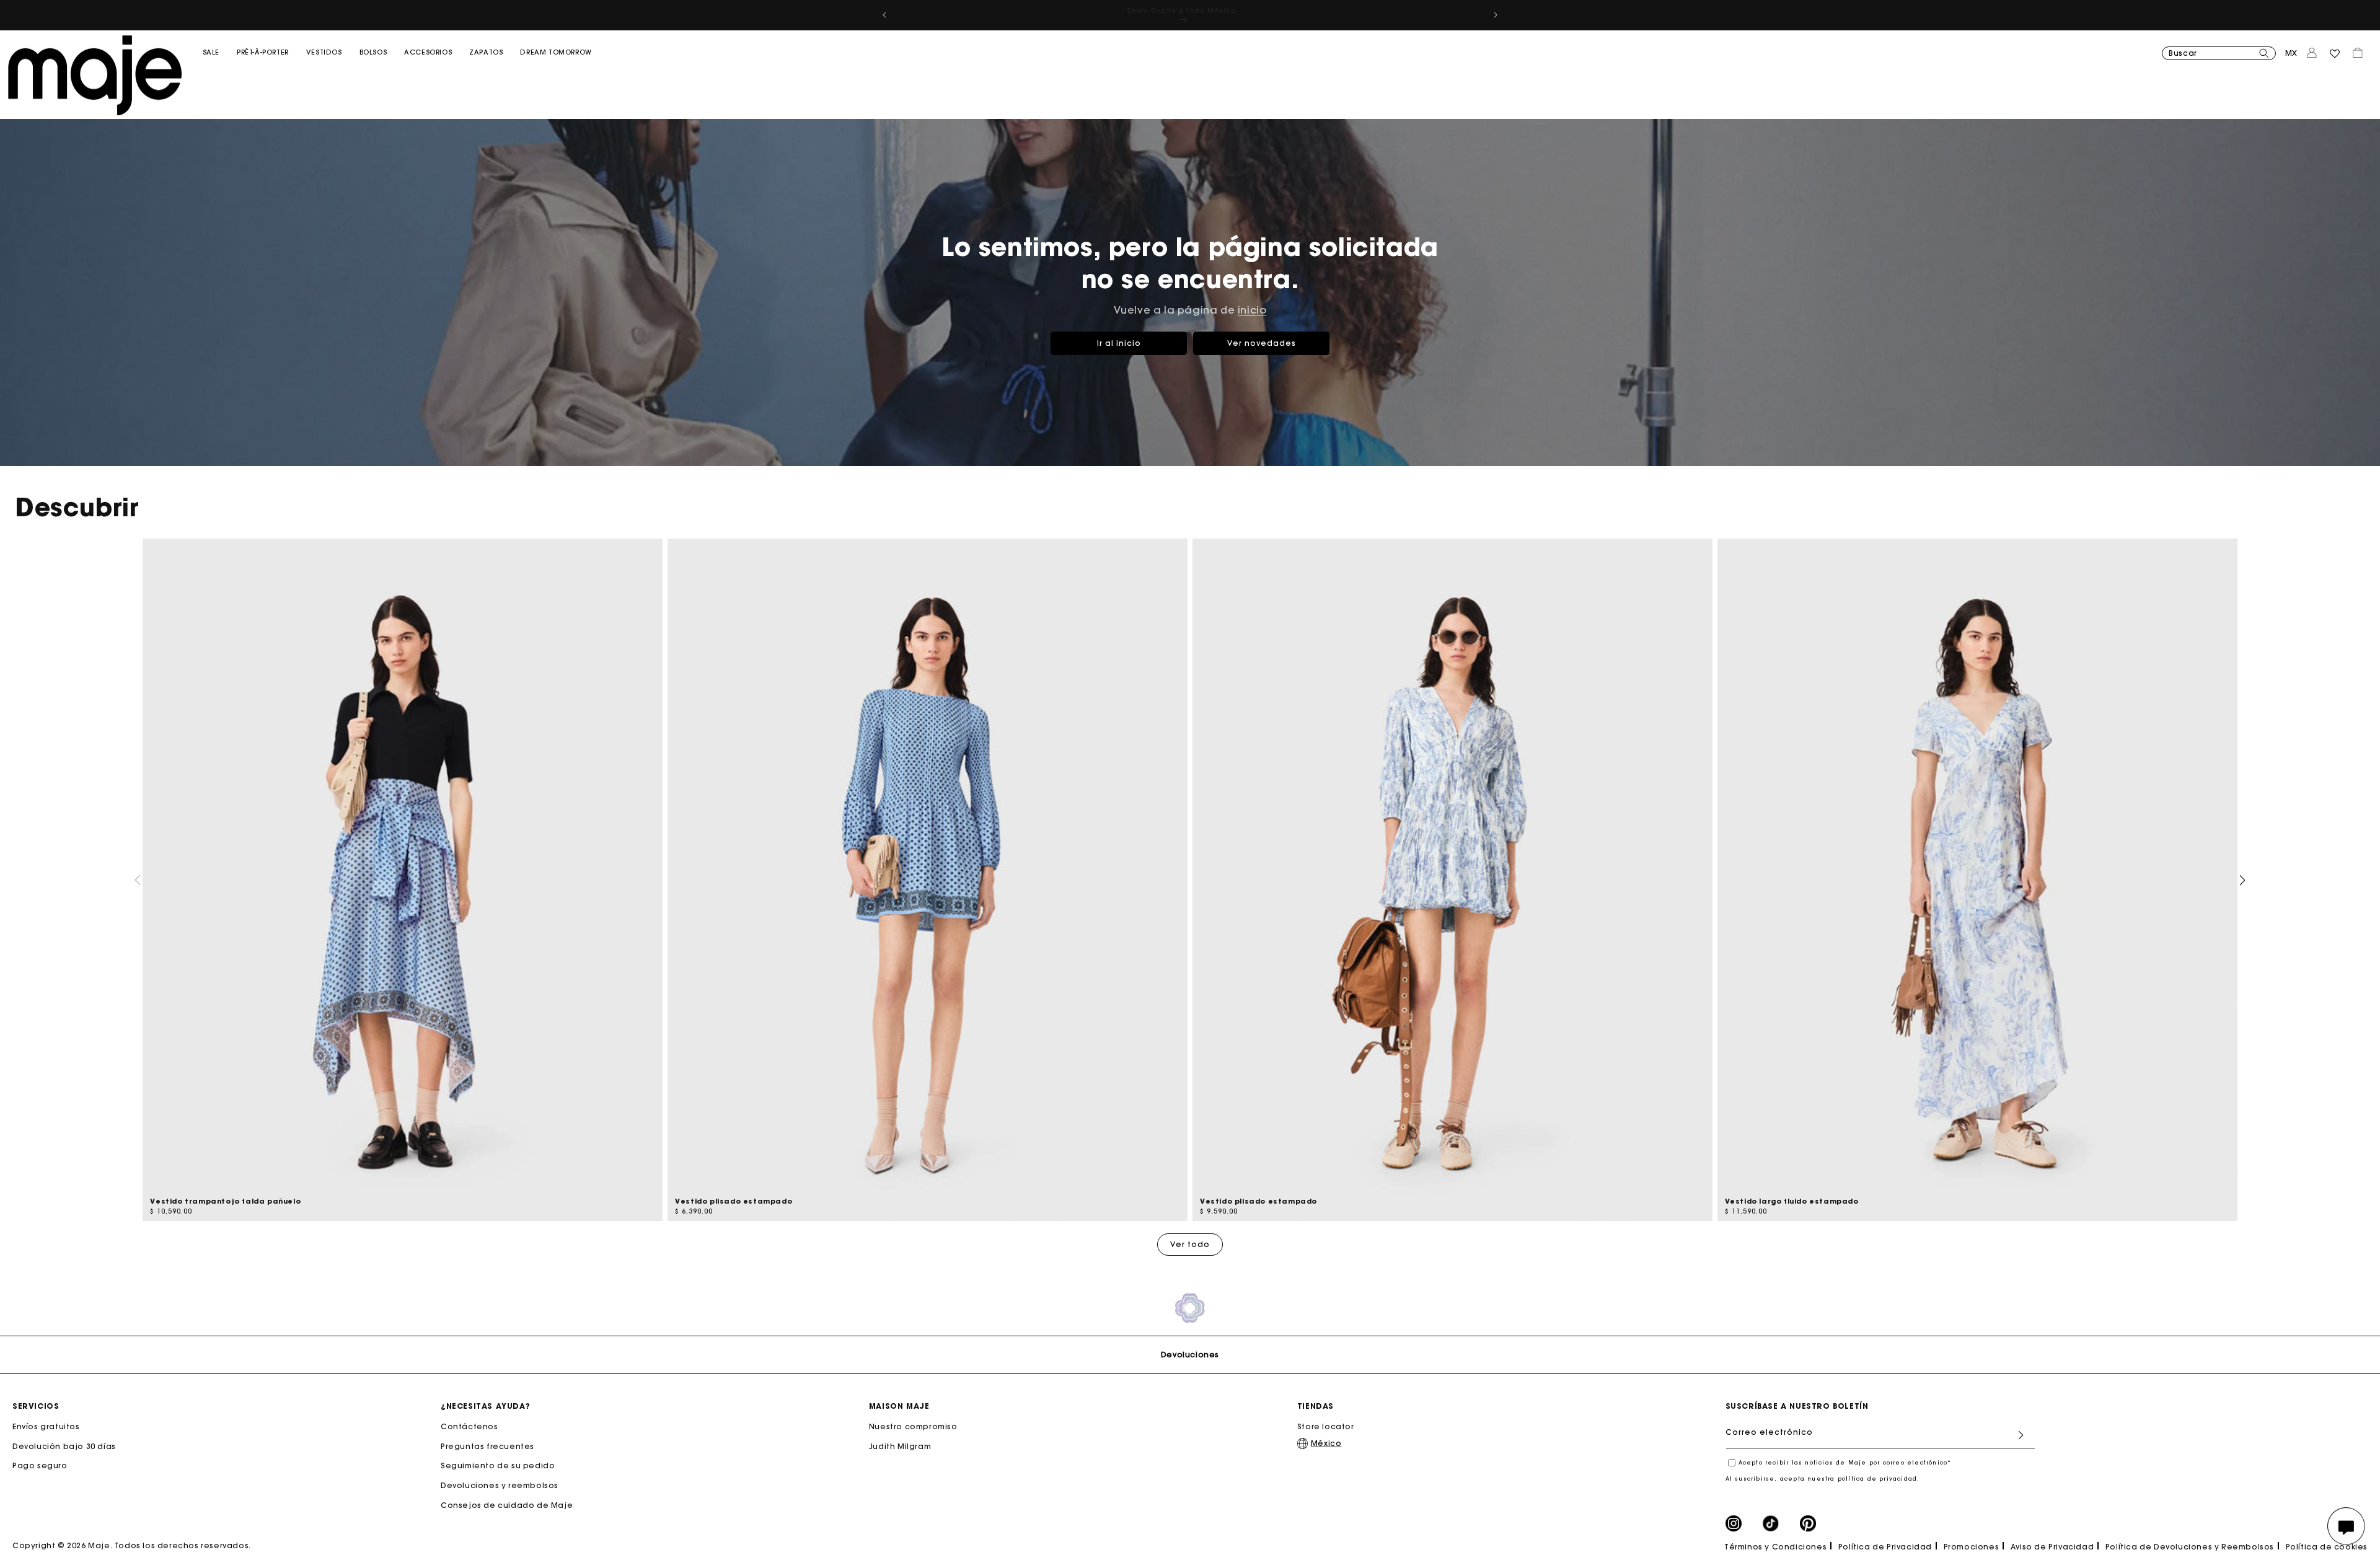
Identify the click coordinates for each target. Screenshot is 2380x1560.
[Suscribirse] (2021, 1435)
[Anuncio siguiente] (1496, 15)
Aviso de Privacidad (2052, 1547)
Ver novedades (1262, 342)
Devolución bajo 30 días (64, 1446)
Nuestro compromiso (913, 1427)
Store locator (1326, 1427)
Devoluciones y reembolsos (500, 1485)
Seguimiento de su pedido (498, 1466)
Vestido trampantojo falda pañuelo (225, 1201)
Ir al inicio (1119, 342)
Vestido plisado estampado (734, 1201)
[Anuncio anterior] (884, 15)
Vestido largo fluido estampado (1792, 1201)
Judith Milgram (900, 1446)
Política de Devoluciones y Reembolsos (2190, 1547)
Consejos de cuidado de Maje (507, 1505)
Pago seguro (40, 1466)
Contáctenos (469, 1427)
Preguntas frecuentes (487, 1446)
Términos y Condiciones (1775, 1547)
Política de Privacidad (1885, 1547)
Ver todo (1190, 1244)
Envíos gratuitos (46, 1427)
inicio (1252, 310)
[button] (211, 77)
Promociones (1972, 1547)
